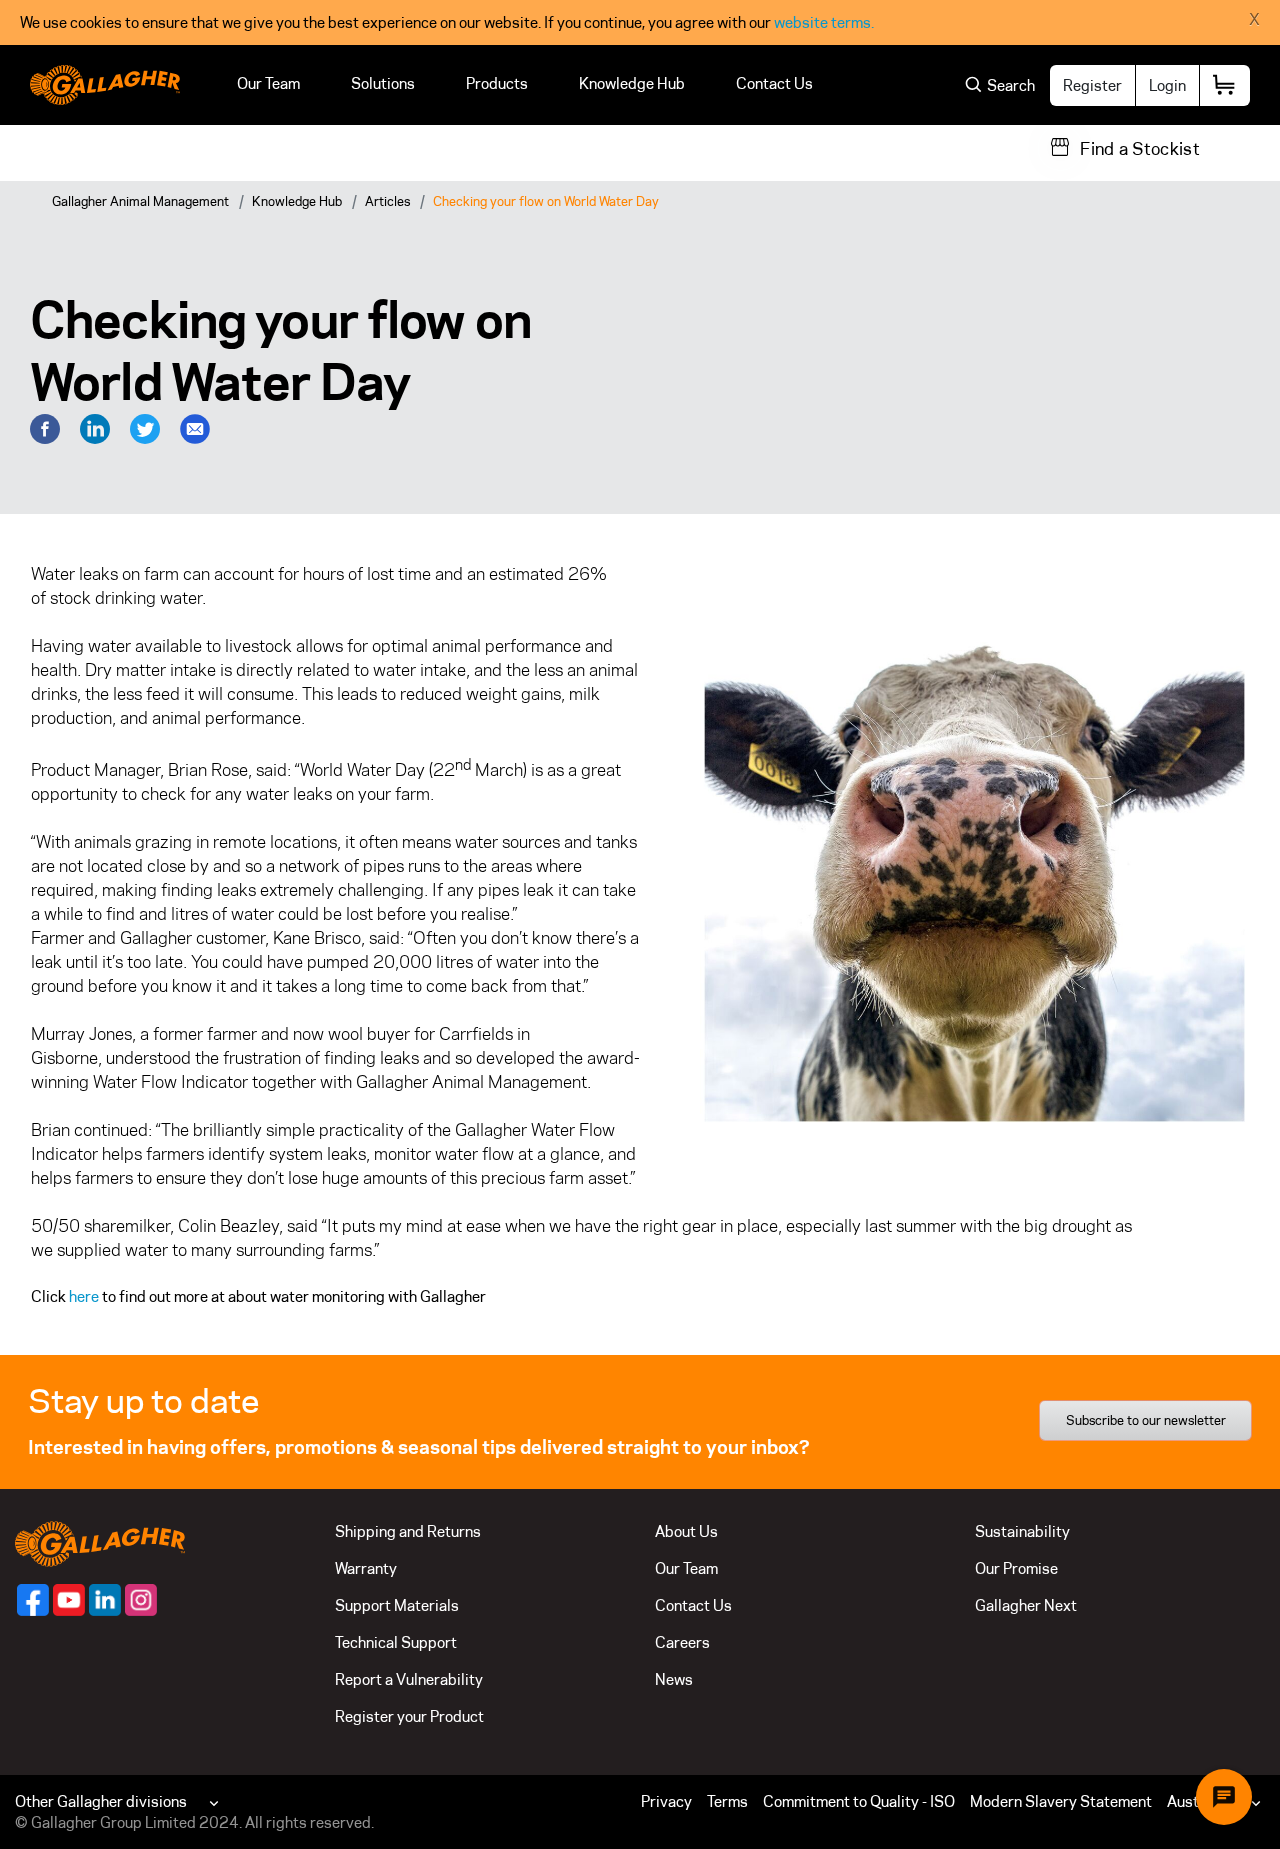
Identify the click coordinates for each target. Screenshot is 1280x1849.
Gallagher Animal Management (140, 201)
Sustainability (1022, 1531)
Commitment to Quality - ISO (859, 1801)
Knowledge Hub (632, 83)
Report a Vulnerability (409, 1679)
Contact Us (774, 83)
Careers (682, 1642)
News (674, 1679)
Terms (727, 1801)
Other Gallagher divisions (101, 1801)
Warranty (366, 1568)
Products (497, 83)
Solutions (383, 83)
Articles (387, 201)
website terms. (824, 22)
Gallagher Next (1026, 1605)
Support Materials (397, 1605)
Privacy (666, 1801)
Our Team (268, 83)
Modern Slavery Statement (1061, 1801)
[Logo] (105, 85)
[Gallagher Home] (100, 1542)
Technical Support (396, 1642)
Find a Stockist (1140, 149)
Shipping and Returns (408, 1531)
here (84, 1296)
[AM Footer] (33, 1600)
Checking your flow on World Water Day (546, 201)
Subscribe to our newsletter (1146, 1420)
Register (1092, 85)
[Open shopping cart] (1225, 85)
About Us (686, 1531)
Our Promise (1016, 1568)
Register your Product (409, 1716)
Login (1167, 85)
